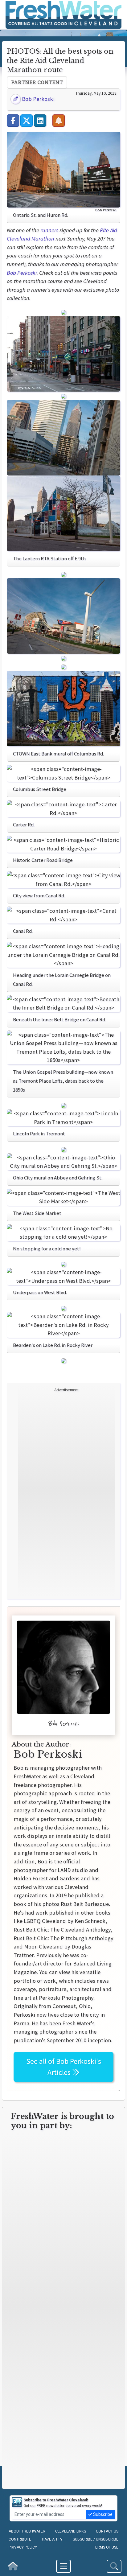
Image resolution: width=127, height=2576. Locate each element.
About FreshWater (27, 2531)
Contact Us (107, 2531)
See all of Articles (64, 2067)
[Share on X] (27, 121)
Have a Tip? (52, 2539)
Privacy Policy (23, 2547)
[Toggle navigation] (63, 2566)
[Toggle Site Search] (114, 2566)
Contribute (20, 2539)
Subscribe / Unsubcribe (96, 2539)
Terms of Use (106, 2547)
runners (49, 230)
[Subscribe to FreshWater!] (59, 121)
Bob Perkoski (38, 99)
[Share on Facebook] (13, 121)
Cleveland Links (71, 2531)
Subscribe (102, 2514)
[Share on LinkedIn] (40, 121)
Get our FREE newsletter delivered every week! (63, 2503)
